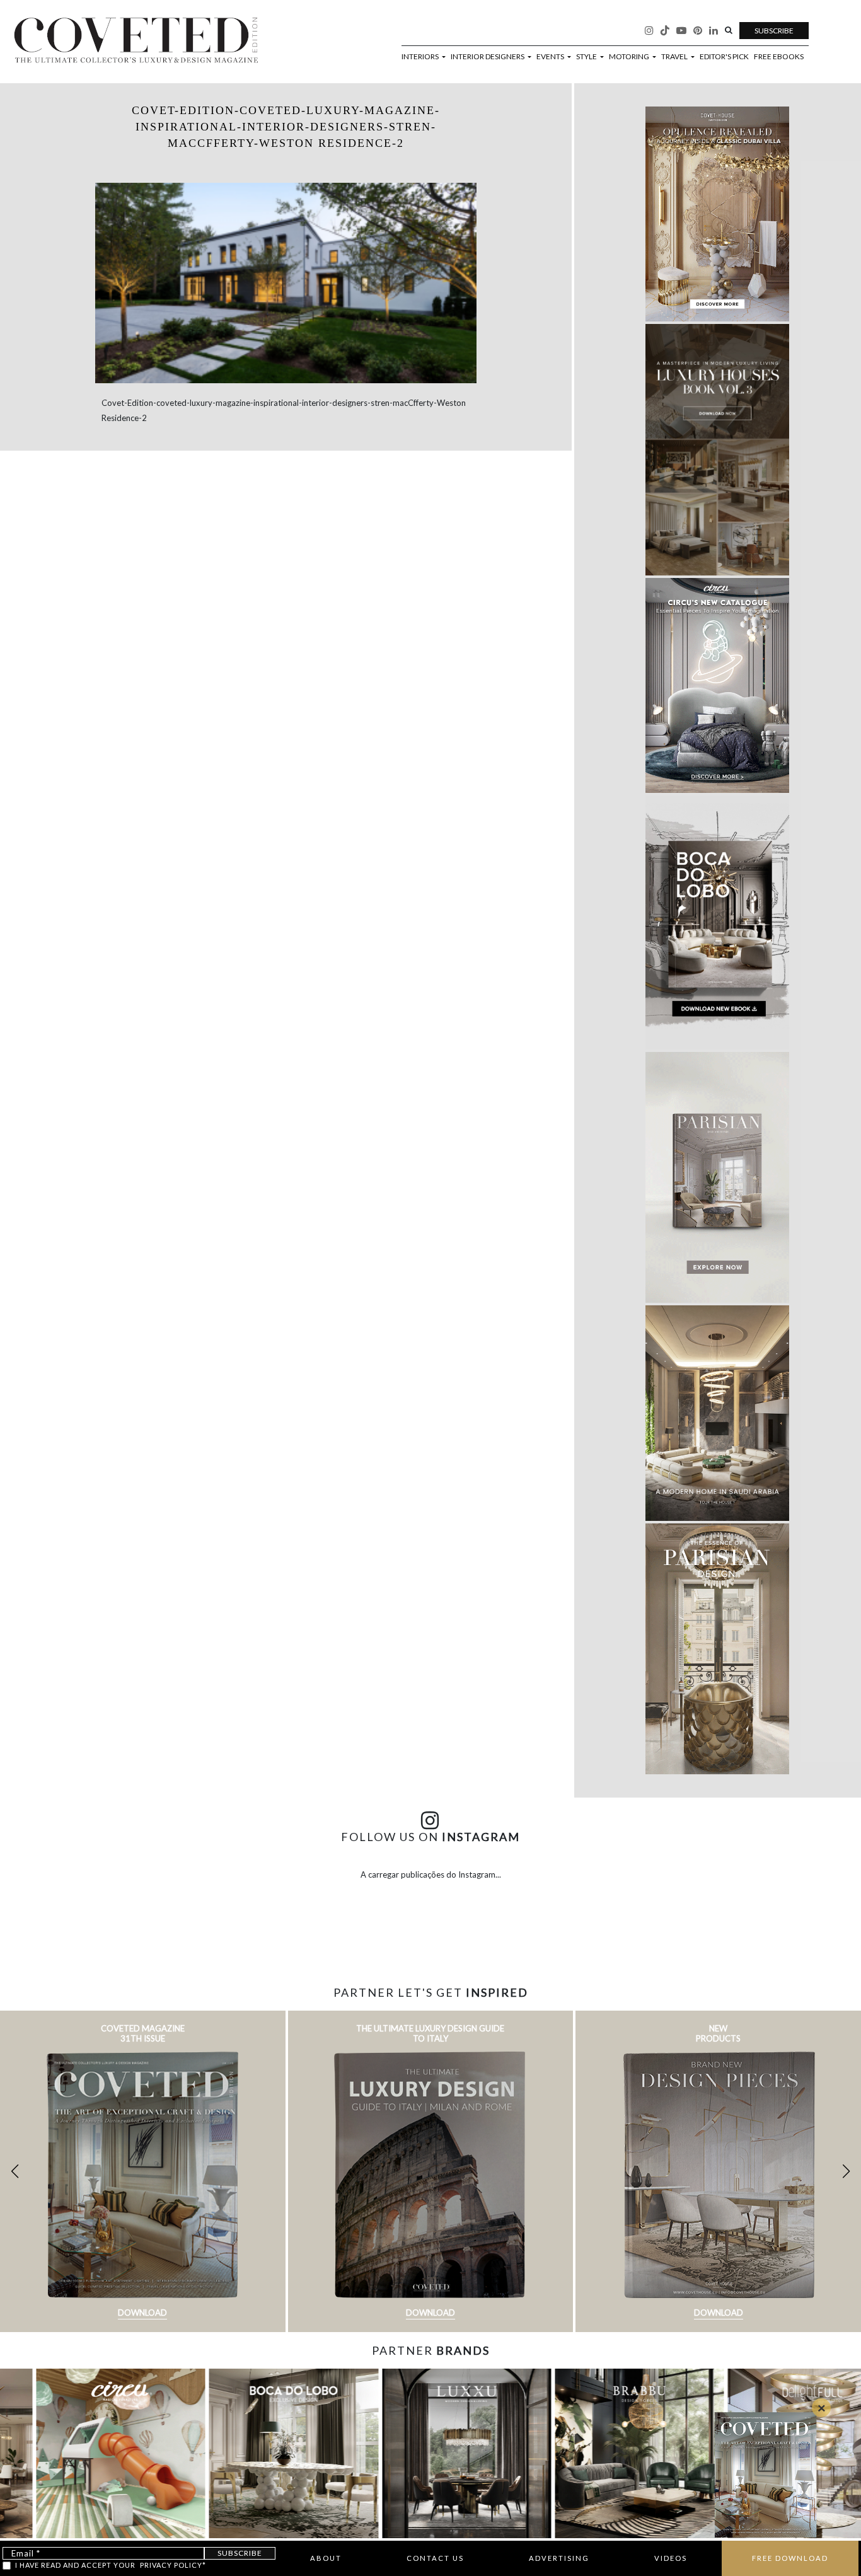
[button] (846, 2171)
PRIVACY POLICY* (173, 2565)
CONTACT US (435, 2558)
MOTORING (630, 57)
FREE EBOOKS (779, 57)
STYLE (587, 57)
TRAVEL (675, 57)
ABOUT (326, 2558)
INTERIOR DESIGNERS (488, 57)
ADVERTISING (559, 2558)
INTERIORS (421, 57)
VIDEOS (671, 2558)
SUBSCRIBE (774, 31)
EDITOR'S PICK (724, 57)
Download (142, 2313)
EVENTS (551, 57)
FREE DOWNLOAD (790, 2558)
